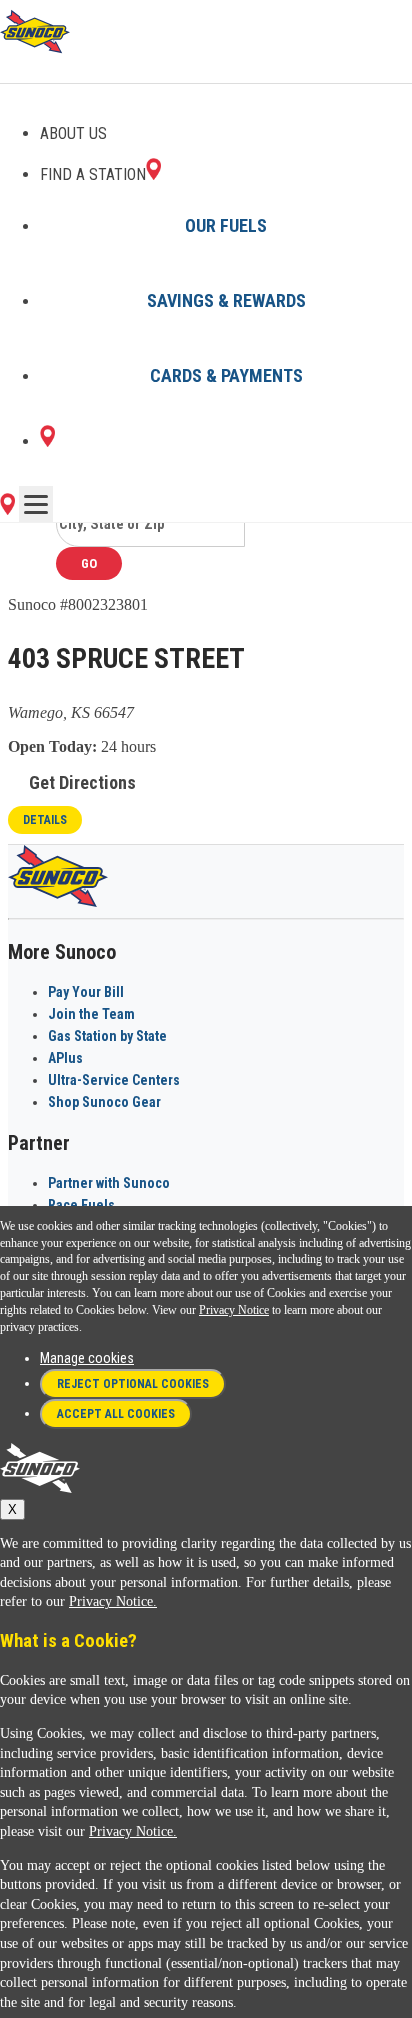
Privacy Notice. (113, 1601)
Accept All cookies (116, 1414)
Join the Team (91, 1014)
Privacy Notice (234, 1310)
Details (45, 820)
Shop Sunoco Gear (104, 1102)
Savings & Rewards (226, 300)
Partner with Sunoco (109, 1183)
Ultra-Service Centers (114, 1080)
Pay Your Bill (86, 992)
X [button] (12, 1509)
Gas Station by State (107, 1036)
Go (89, 563)
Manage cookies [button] (87, 1358)
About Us (73, 133)
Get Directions (82, 782)
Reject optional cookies (133, 1384)
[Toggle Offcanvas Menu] (36, 504)
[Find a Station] (47, 441)
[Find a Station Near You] (7, 509)
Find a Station (93, 174)
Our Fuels (226, 225)
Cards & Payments (226, 375)
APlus (65, 1058)
